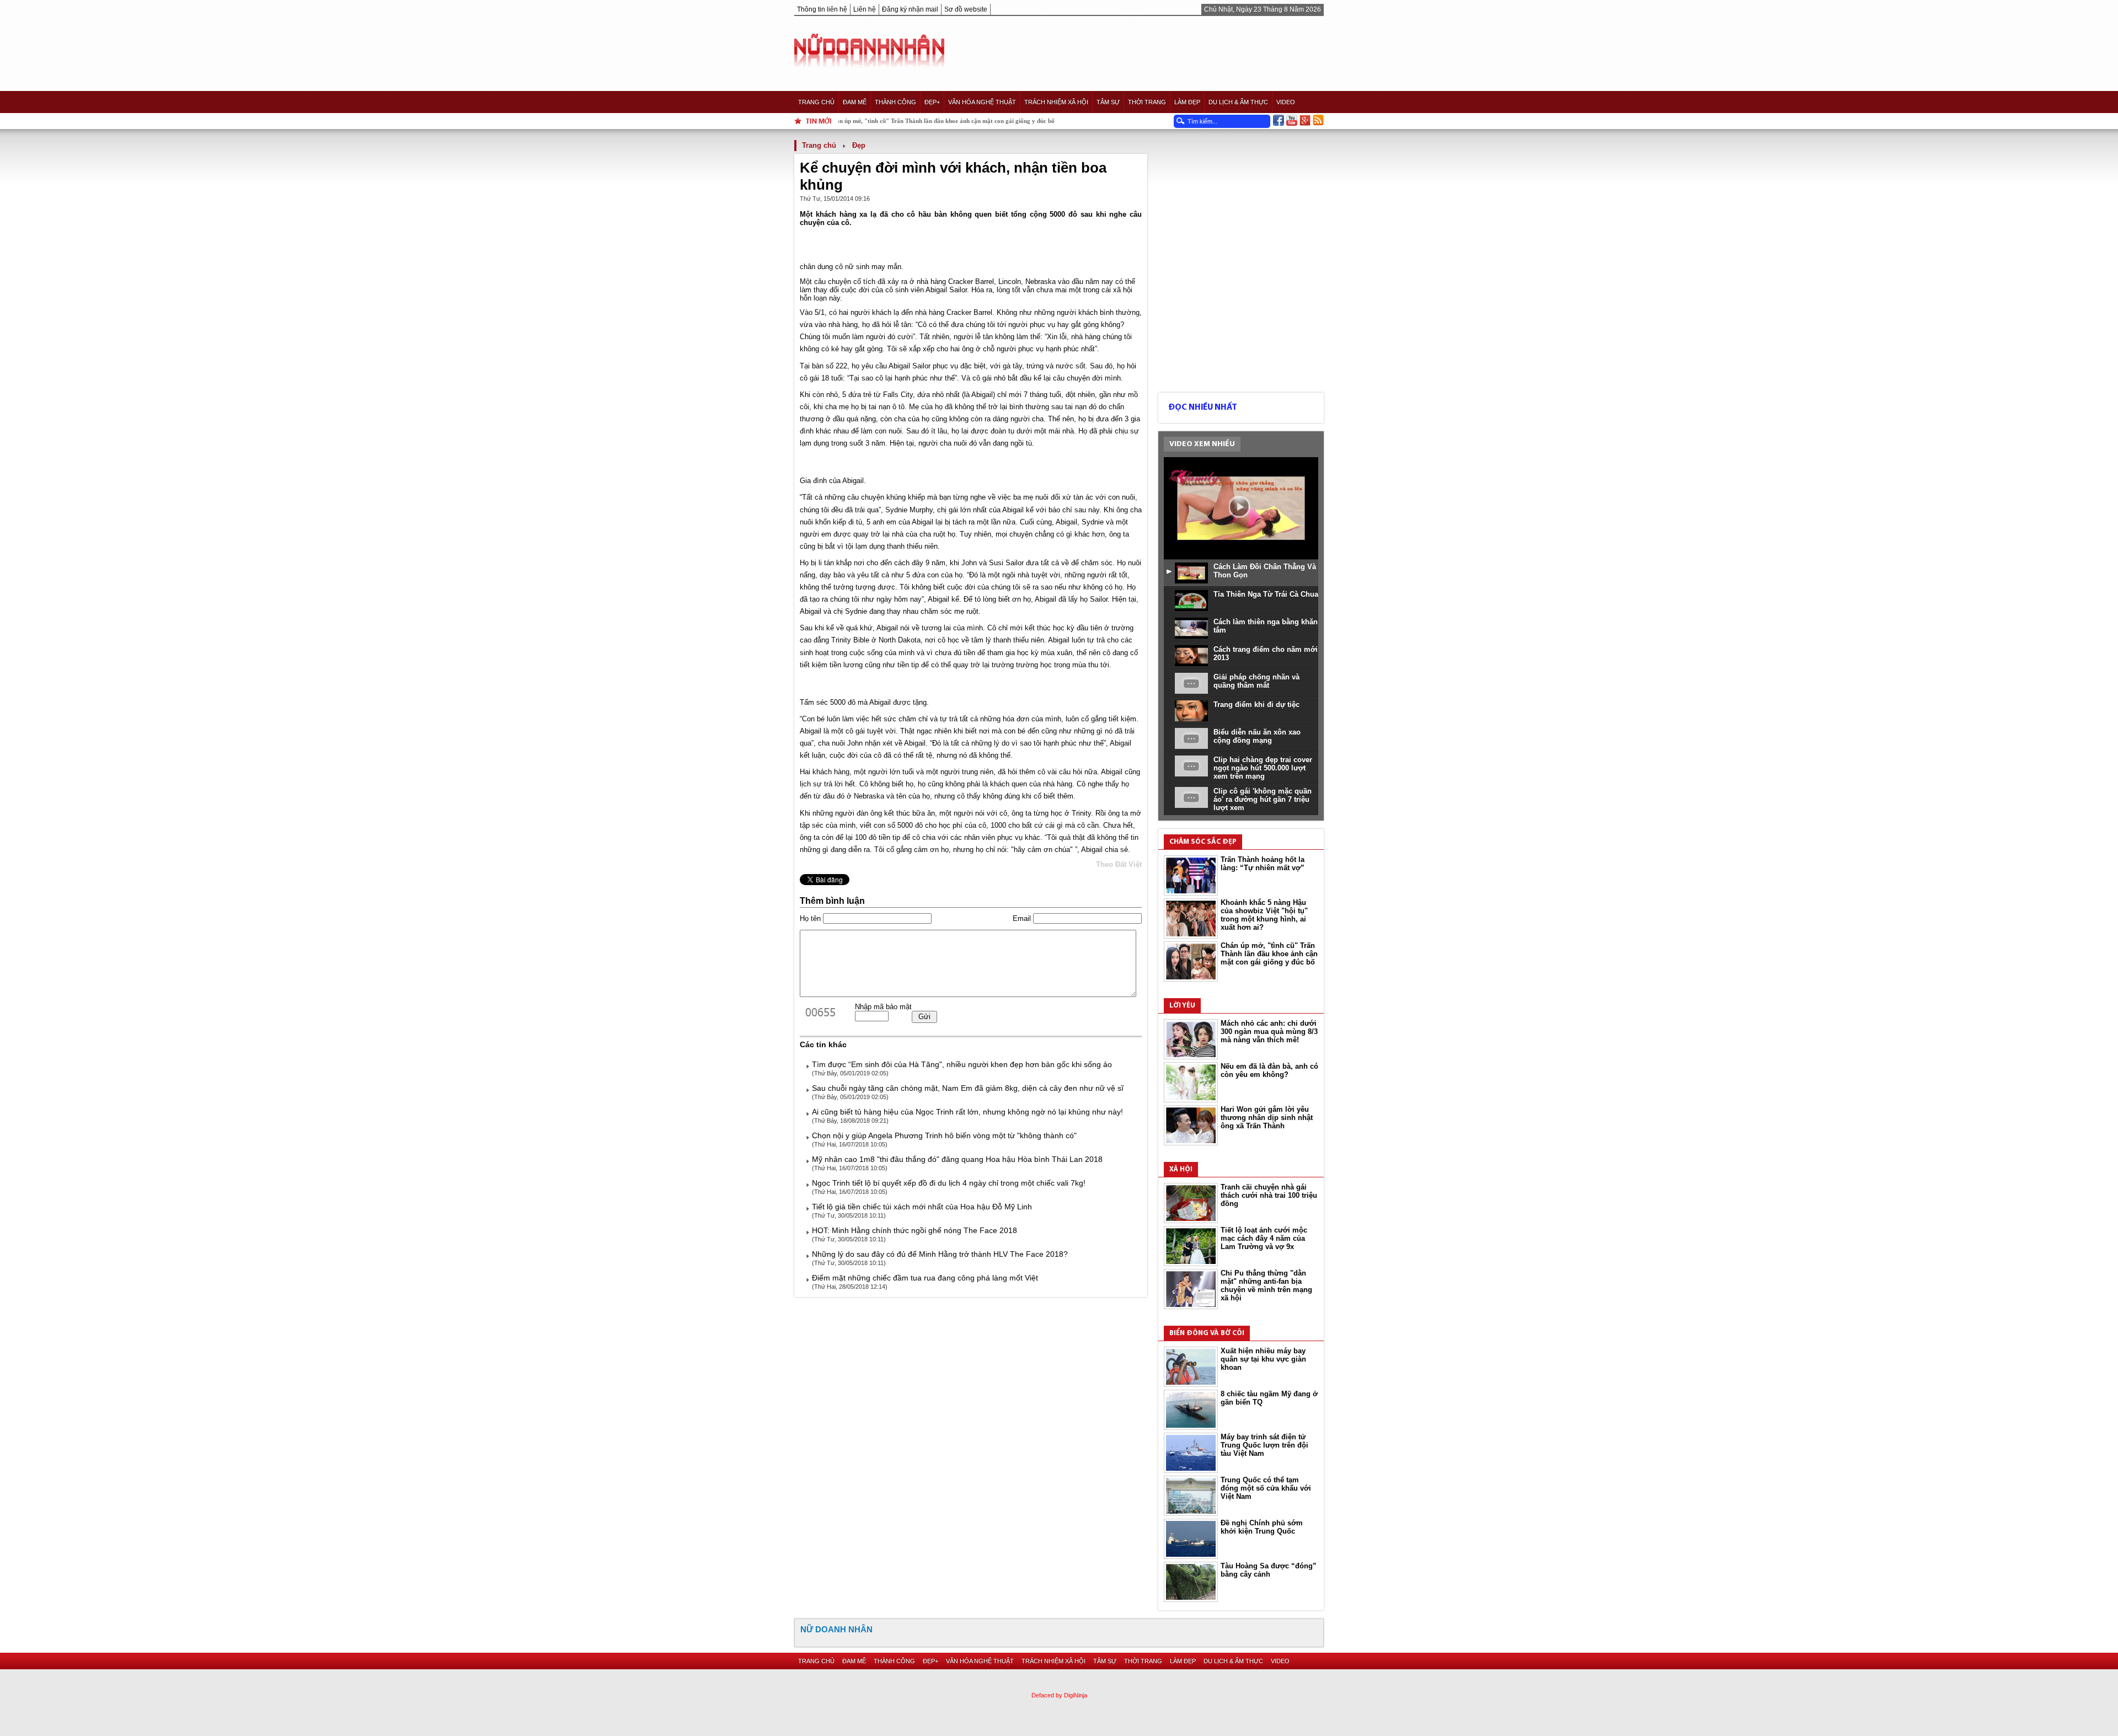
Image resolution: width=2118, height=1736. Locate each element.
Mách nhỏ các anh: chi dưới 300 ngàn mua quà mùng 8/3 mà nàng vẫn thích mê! (1269, 1032)
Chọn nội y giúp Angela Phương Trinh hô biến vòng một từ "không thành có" (944, 1135)
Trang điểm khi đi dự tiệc (1256, 704)
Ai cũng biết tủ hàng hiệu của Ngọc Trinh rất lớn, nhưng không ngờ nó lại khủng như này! (967, 1112)
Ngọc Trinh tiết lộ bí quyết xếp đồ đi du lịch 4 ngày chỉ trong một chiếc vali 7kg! (949, 1183)
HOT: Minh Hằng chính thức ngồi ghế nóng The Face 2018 (914, 1230)
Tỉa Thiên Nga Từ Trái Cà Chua (1266, 594)
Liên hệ (865, 9)
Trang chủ (816, 102)
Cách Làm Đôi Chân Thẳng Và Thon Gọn (1265, 571)
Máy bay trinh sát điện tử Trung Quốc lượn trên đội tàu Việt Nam (1264, 1445)
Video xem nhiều (1202, 444)
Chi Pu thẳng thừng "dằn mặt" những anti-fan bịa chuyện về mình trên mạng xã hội (1266, 1285)
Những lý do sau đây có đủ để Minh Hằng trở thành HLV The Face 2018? (940, 1254)
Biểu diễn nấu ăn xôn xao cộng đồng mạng (1257, 736)
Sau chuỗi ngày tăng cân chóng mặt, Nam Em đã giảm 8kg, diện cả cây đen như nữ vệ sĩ (968, 1088)
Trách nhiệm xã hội (1056, 102)
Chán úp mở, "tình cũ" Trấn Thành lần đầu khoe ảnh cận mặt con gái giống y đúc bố (1269, 954)
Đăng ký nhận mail (910, 9)
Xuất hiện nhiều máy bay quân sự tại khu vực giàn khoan (1263, 1359)
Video (1286, 102)
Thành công (895, 102)
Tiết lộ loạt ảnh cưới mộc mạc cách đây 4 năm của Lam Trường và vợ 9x (1264, 1238)
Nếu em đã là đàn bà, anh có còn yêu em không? (1269, 1070)
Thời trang (1147, 102)
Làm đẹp (1187, 102)
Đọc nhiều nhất (1203, 408)
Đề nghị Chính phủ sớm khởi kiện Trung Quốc (1262, 1527)
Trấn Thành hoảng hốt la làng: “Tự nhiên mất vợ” (1263, 864)
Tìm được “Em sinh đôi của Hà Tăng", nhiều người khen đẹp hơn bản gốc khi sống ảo (962, 1064)
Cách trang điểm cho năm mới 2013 (1266, 653)
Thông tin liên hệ (822, 9)
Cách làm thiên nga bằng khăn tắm (1266, 626)
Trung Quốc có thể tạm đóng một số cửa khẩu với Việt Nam (1266, 1488)
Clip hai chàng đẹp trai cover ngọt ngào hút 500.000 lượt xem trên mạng (1263, 768)
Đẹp (859, 145)
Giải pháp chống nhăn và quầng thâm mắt (1256, 681)
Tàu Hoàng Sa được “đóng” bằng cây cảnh (1269, 1570)
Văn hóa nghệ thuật (982, 102)
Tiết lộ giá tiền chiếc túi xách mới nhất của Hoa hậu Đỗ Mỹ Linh (922, 1207)
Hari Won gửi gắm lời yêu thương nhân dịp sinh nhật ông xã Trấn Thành (1267, 1118)
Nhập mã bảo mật (883, 1007)
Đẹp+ (932, 102)
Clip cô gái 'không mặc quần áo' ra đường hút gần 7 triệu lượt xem (1263, 799)
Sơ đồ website (966, 9)
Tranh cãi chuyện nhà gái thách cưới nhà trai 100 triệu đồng (1269, 1195)
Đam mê (855, 102)
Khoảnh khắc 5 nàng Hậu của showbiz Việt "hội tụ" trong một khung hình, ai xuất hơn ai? (1264, 915)
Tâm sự (1108, 102)
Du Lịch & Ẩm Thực (1238, 102)
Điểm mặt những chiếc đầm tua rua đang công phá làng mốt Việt (925, 1278)
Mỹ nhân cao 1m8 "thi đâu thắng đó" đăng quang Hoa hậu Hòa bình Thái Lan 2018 (957, 1159)
